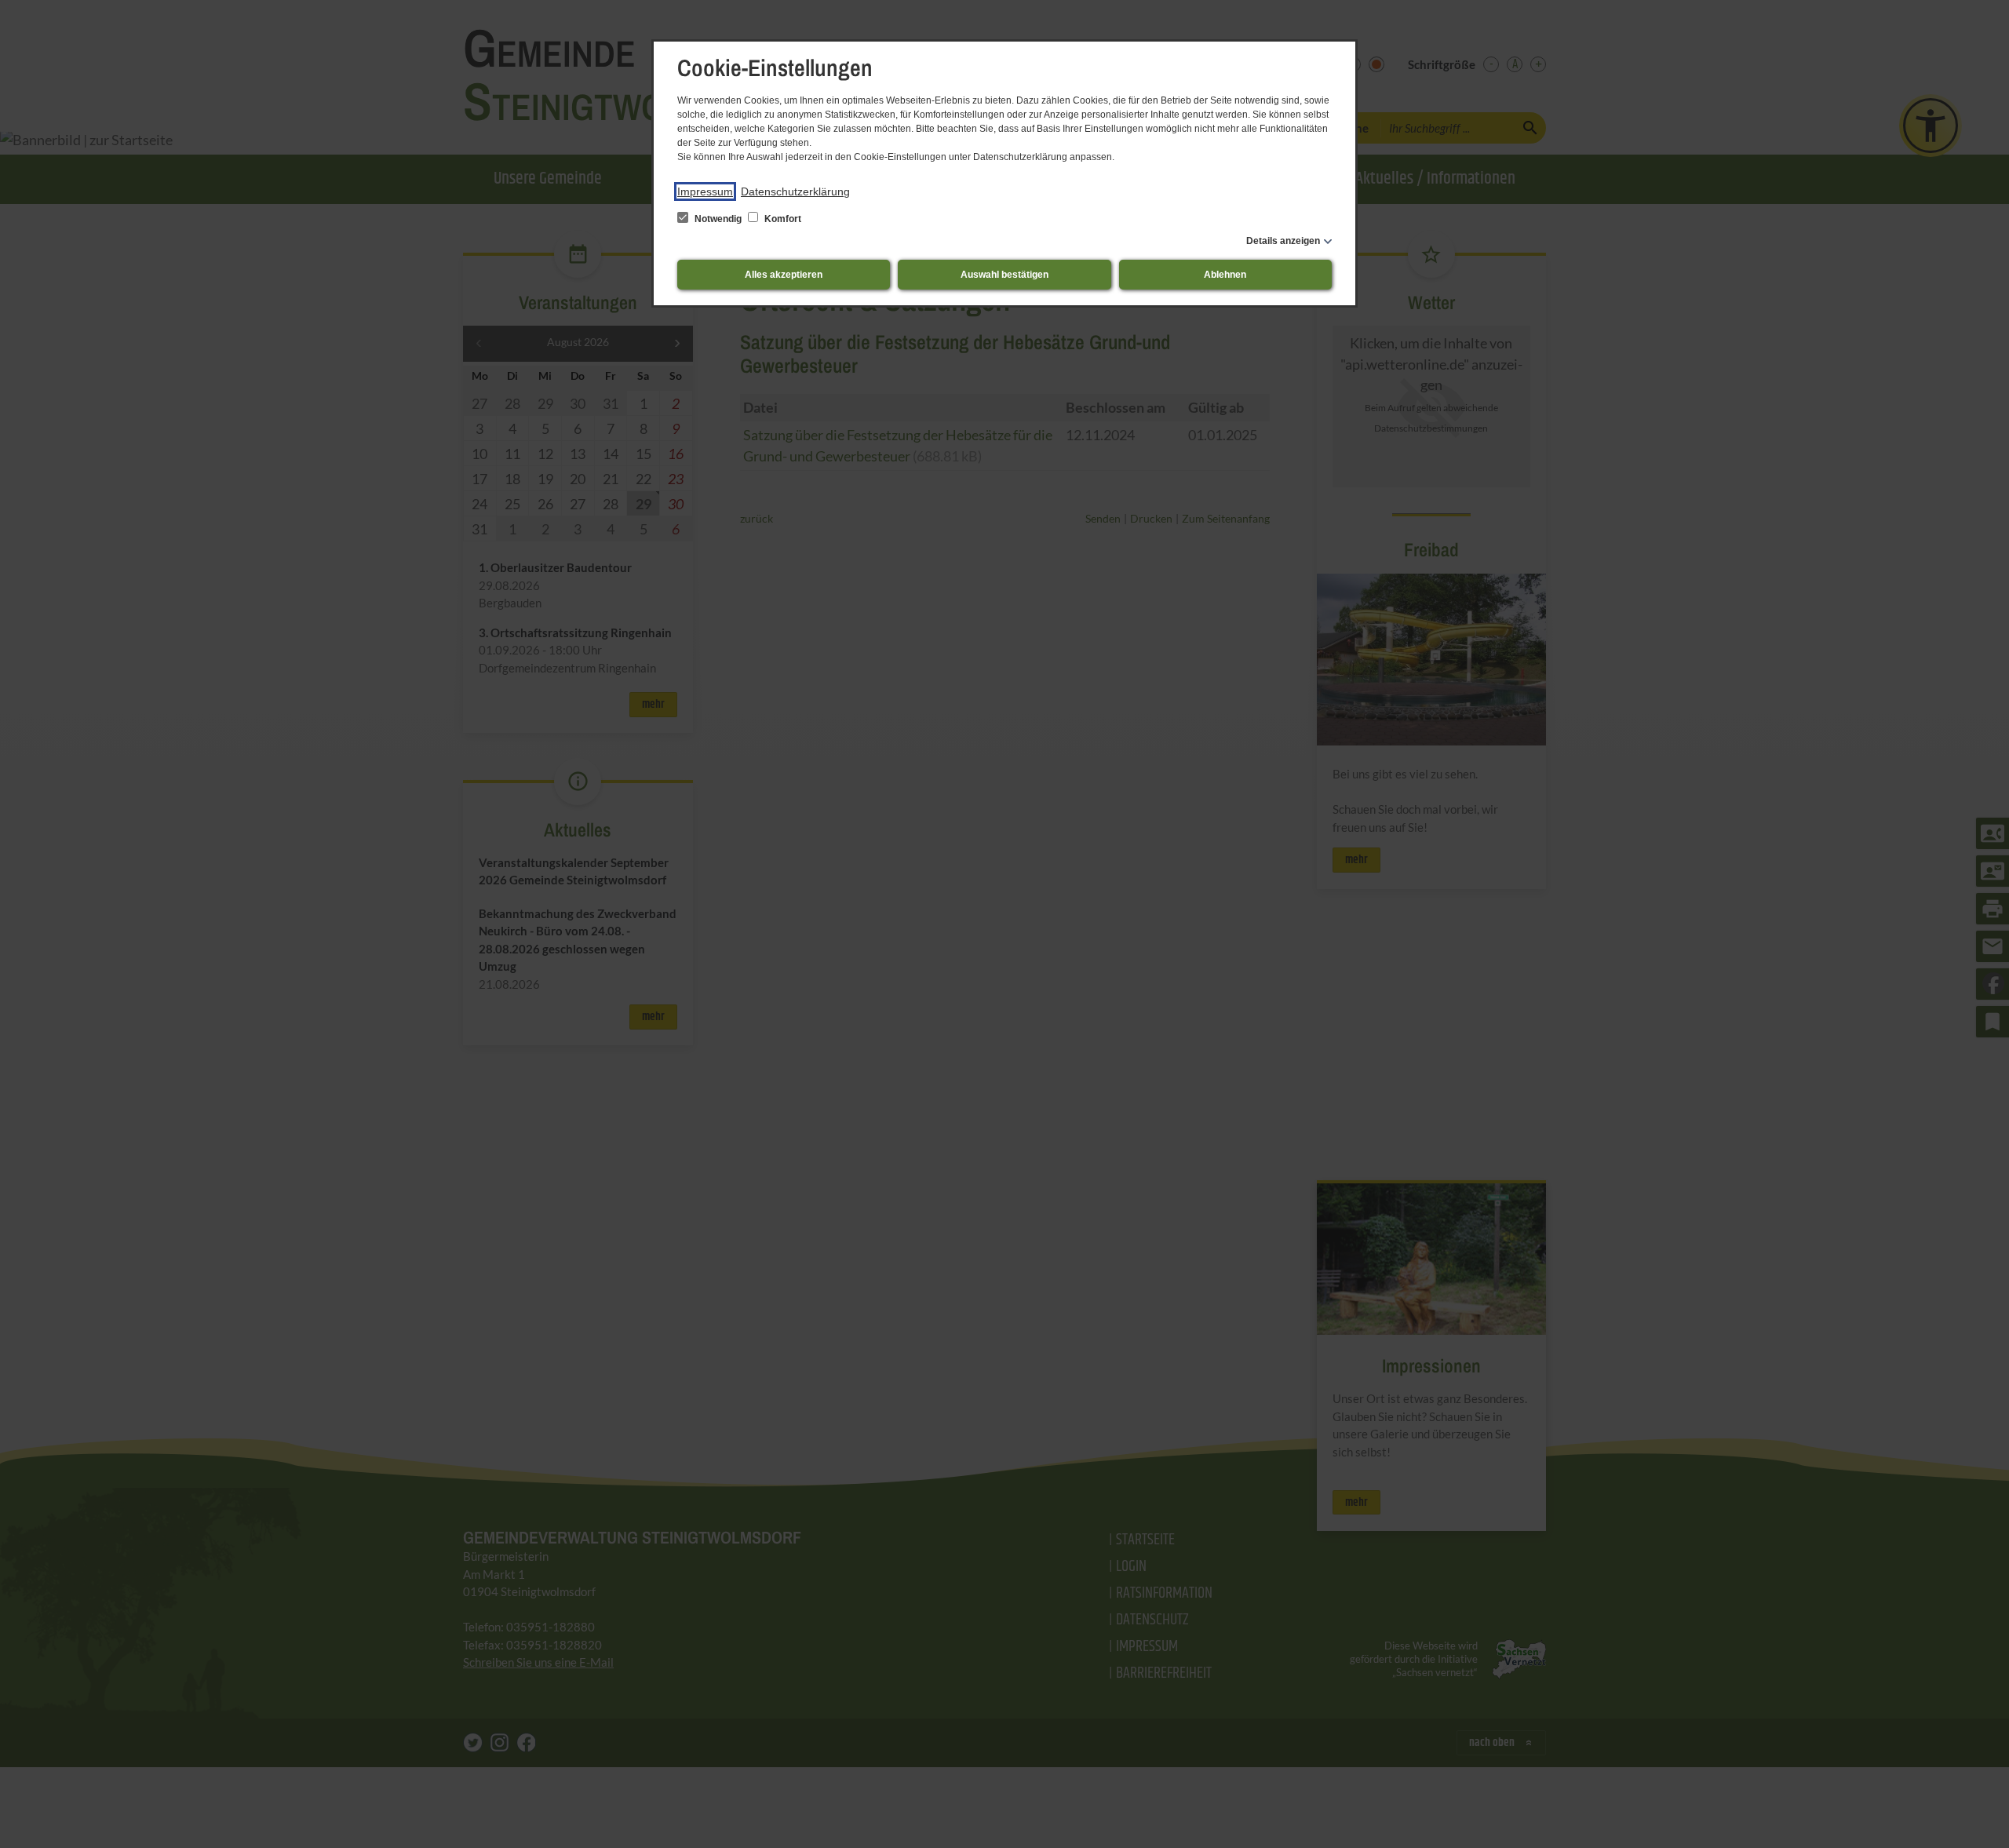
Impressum (705, 191)
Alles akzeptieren (784, 275)
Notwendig (718, 219)
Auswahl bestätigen (1004, 275)
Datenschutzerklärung (795, 191)
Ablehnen (1225, 275)
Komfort (782, 219)
